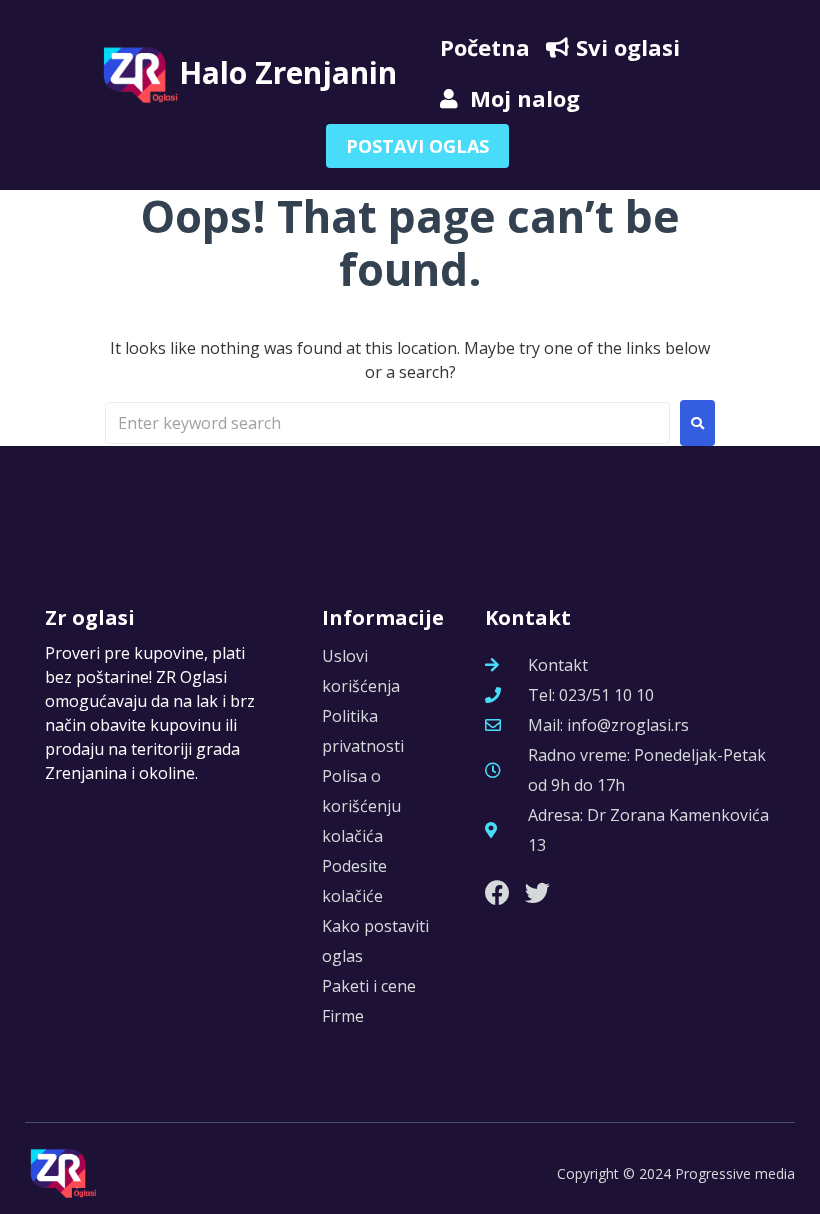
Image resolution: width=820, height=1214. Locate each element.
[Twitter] (537, 892)
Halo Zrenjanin (288, 72)
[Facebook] (497, 892)
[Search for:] (387, 423)
